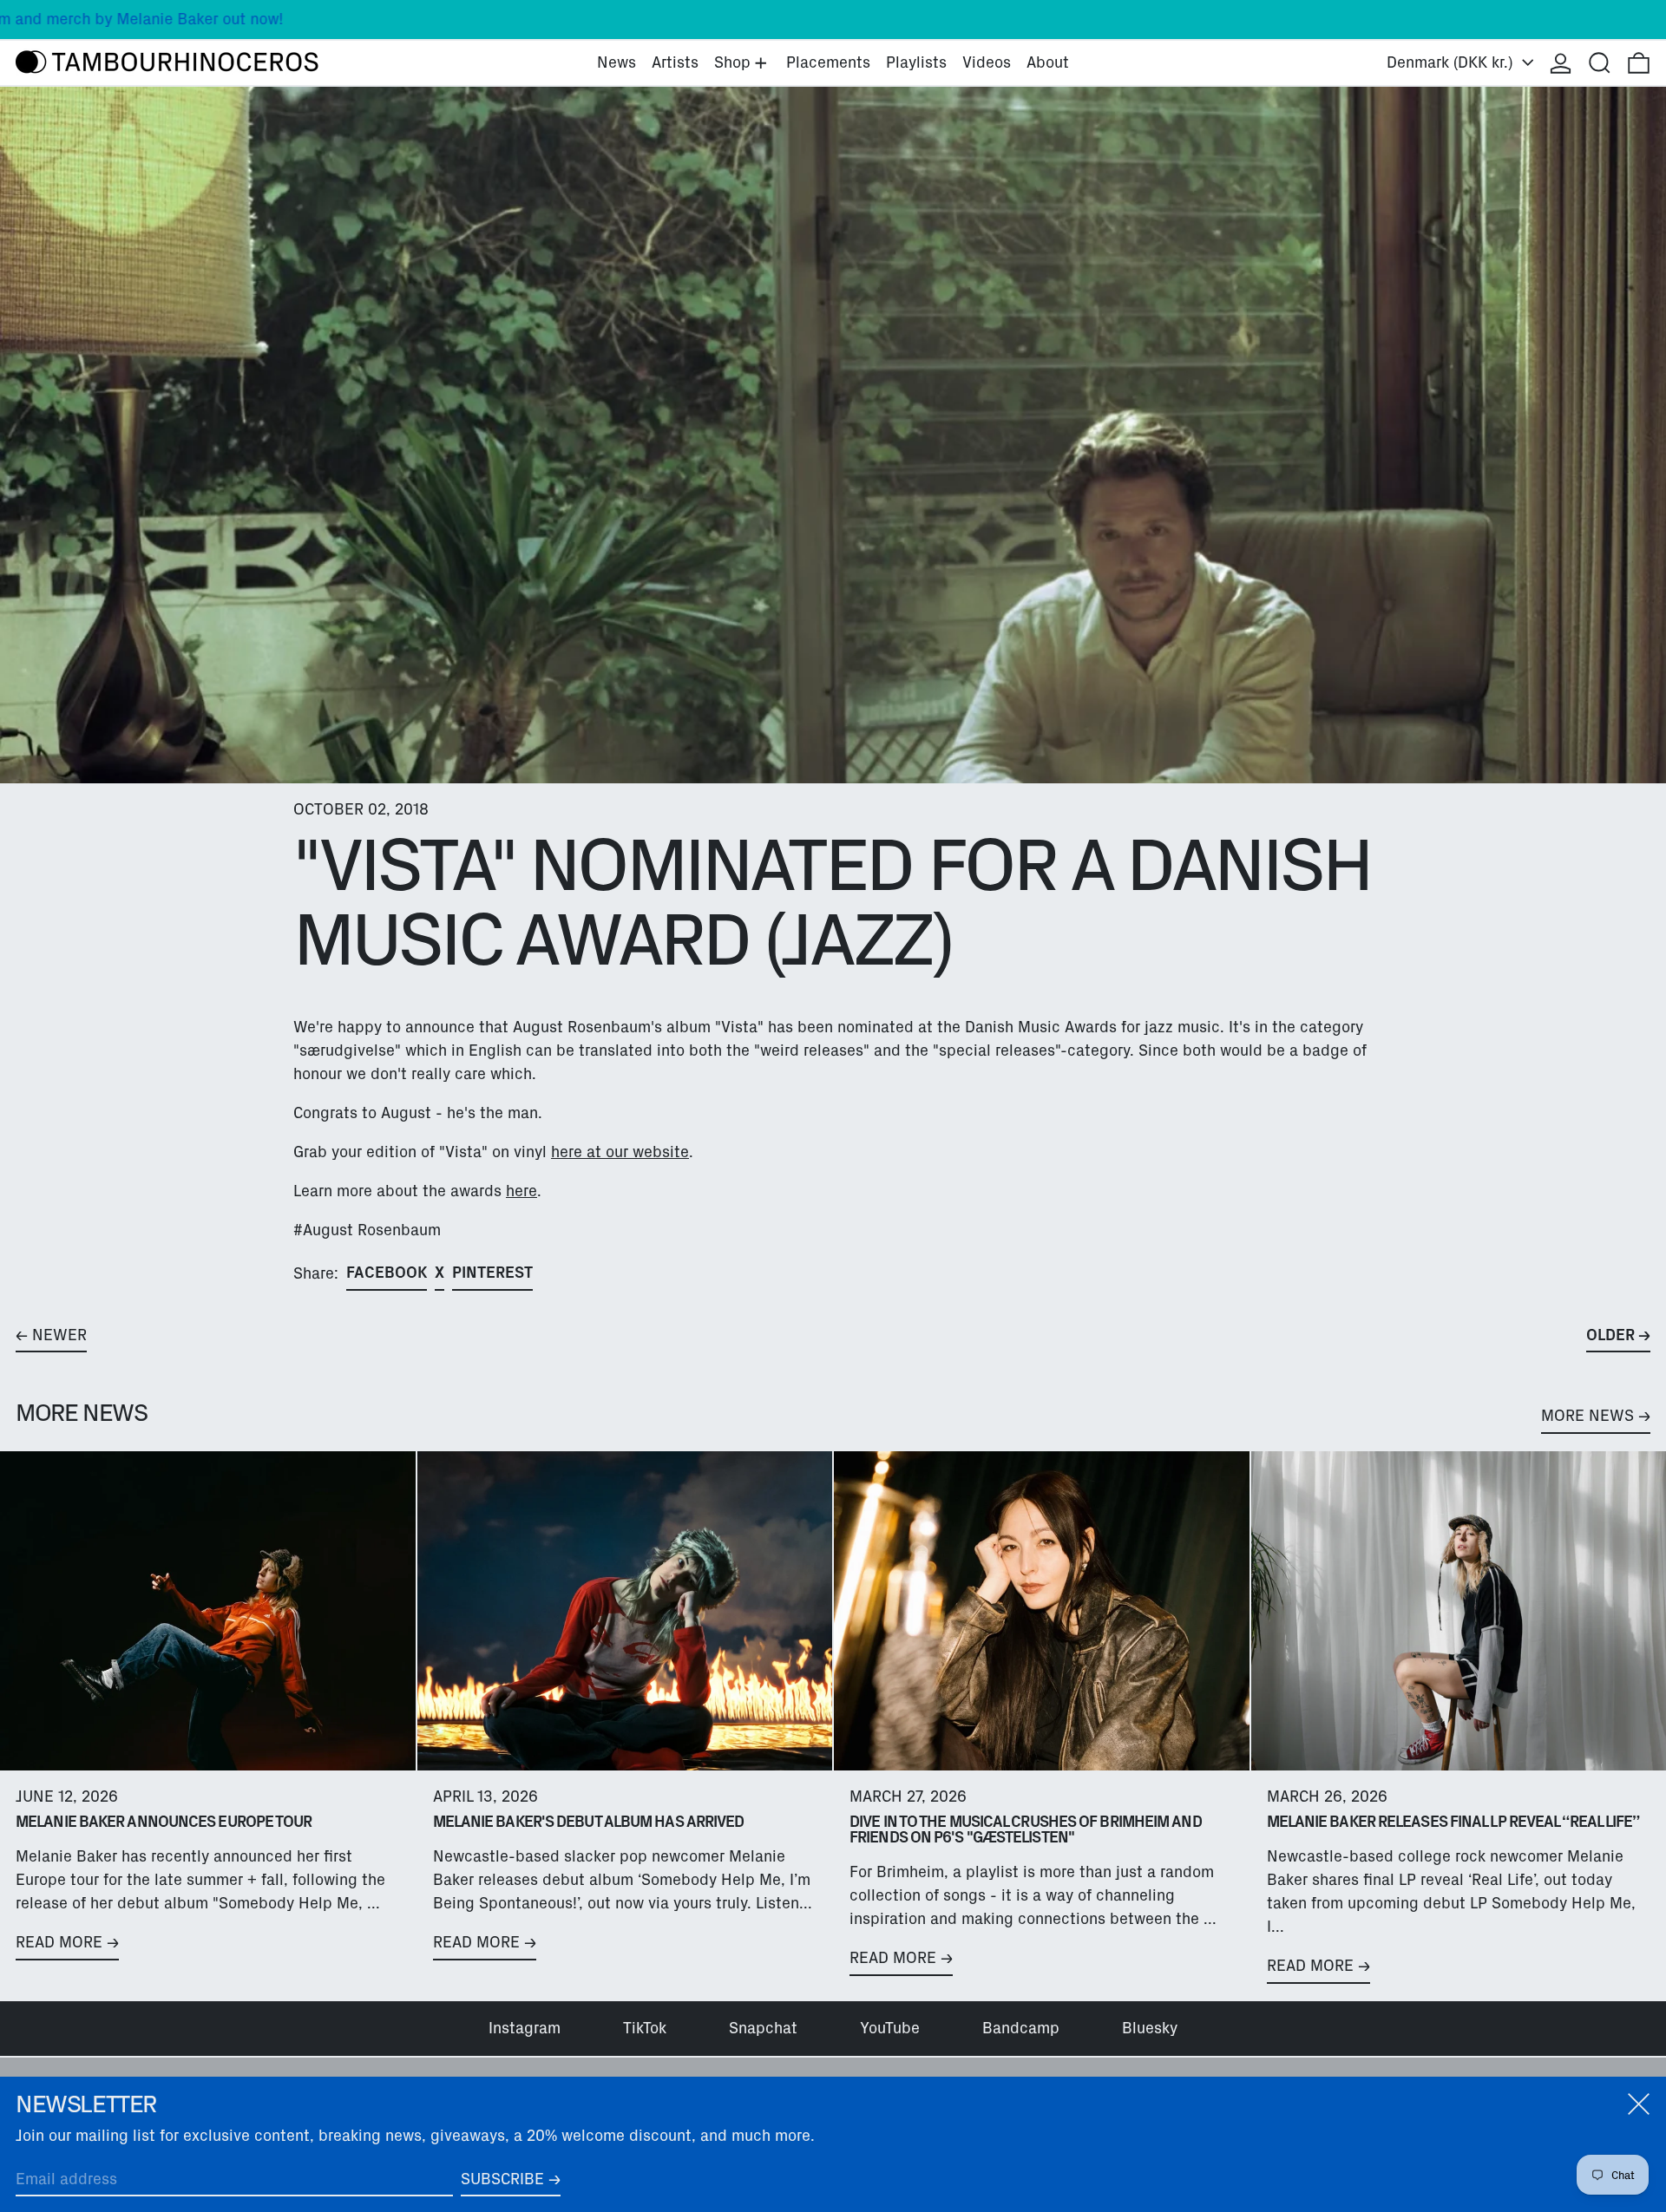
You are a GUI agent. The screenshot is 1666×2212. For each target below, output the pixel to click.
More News (1587, 1416)
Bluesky (1150, 2028)
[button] (1600, 63)
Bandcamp (1021, 2028)
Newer (59, 1335)
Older (1610, 1335)
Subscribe (502, 2179)
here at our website (620, 1152)
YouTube (890, 2028)
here (521, 1191)
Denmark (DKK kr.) (1452, 62)
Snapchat (763, 2028)
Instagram (525, 2028)
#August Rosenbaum (367, 1230)
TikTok (645, 2028)
